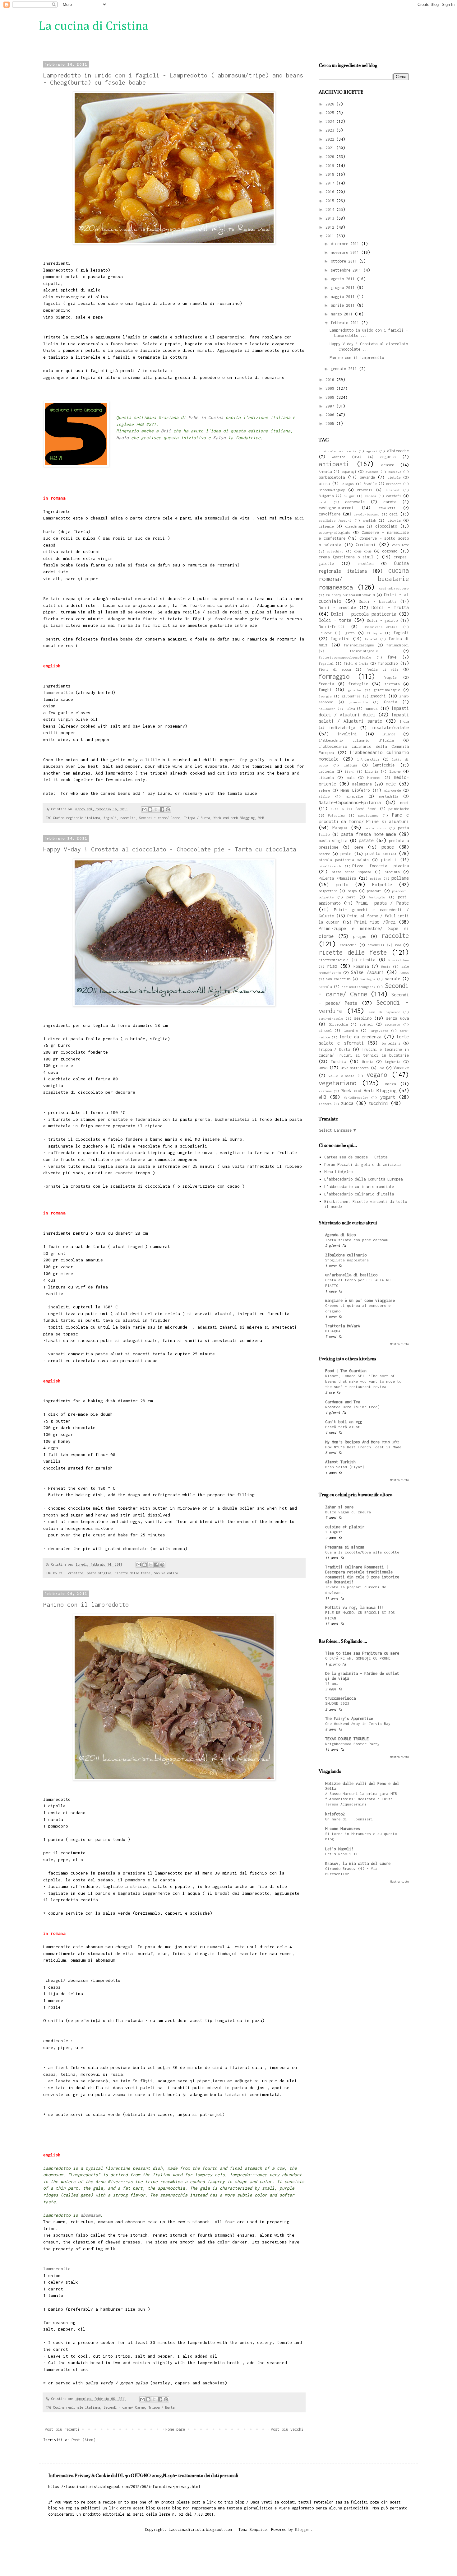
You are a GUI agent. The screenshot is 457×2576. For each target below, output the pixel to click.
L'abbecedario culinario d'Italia (359, 1194)
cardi (323, 502)
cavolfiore (330, 514)
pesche (324, 854)
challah (369, 520)
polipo (376, 878)
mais (351, 778)
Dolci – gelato (382, 620)
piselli (389, 860)
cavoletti (387, 508)
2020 (331, 157)
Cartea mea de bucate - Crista (356, 1157)
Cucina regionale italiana (76, 818)
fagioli (110, 818)
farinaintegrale (364, 651)
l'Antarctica (368, 759)
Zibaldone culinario (346, 1255)
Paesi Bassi (366, 809)
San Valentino (166, 1573)
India (404, 721)
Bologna (347, 484)
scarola (325, 987)
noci (404, 803)
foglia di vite (382, 669)
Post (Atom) (83, 2440)
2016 (331, 192)
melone (324, 790)
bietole (394, 477)
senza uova (397, 1018)
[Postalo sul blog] (150, 809)
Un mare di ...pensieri (349, 1819)
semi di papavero (384, 1012)
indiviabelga (342, 728)
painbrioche (399, 809)
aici (299, 518)
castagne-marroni (336, 508)
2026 (331, 104)
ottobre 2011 (345, 261)
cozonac (390, 551)
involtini (347, 734)
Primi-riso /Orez (375, 922)
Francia (326, 684)
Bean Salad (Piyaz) (345, 1467)
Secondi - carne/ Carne (159, 818)
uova (323, 1068)
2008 (331, 397)
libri (349, 771)
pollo (342, 885)
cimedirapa (354, 526)
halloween (327, 709)
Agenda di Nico (340, 1235)
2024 (331, 121)
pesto (346, 854)
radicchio (348, 945)
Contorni (366, 545)
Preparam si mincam (345, 1547)
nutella (337, 809)
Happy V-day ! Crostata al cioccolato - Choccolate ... (369, 347)
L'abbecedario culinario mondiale (359, 1187)
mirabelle (354, 796)
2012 (331, 227)
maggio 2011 (344, 297)
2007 (331, 406)
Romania (361, 966)
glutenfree (351, 696)
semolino (363, 1018)
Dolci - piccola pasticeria (364, 614)
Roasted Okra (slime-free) (352, 1407)
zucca (347, 1103)
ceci (394, 514)
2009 (331, 388)
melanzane (362, 784)
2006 (331, 415)
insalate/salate (390, 727)
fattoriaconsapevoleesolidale (345, 657)
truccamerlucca (340, 1698)
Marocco (374, 778)
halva (350, 708)
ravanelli (376, 945)
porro (351, 897)
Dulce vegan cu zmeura (348, 1512)
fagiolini (340, 639)
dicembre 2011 (346, 244)
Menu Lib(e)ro (355, 790)
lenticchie (384, 765)
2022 (331, 139)
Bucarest (392, 490)
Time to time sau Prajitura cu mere (362, 1653)
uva (381, 1068)
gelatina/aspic (387, 690)
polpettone (328, 891)
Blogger (303, 2529)
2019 (331, 166)
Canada (371, 496)
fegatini (326, 663)
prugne (360, 936)
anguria (388, 457)
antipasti (334, 464)
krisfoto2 (335, 1814)
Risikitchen (399, 960)
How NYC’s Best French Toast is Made (363, 1447)
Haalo (122, 438)
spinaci (366, 1024)
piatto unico (381, 853)
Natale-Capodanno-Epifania (350, 802)
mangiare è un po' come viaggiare (360, 1300)
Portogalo (377, 897)
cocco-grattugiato (335, 532)
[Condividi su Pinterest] (168, 809)
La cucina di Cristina (94, 26)
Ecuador (325, 633)
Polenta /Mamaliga (337, 878)
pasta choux (376, 828)
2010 (331, 380)
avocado (372, 472)
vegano (377, 1075)
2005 (331, 424)
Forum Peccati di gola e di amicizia (362, 1165)
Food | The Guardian (346, 1371)
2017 (331, 183)
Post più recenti (62, 2429)
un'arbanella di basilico (351, 1275)
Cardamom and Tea (343, 1402)
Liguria (372, 771)
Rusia (386, 967)
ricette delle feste (132, 1573)
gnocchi (378, 696)
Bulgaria (326, 496)
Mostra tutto (399, 1344)
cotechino (335, 551)
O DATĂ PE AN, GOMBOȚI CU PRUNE (358, 1658)
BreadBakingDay (332, 490)
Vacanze (401, 1068)
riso (332, 966)
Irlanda (389, 734)
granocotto (359, 702)
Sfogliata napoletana (347, 1260)
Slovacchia (338, 1024)
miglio (324, 796)
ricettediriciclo (334, 960)
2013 (331, 218)
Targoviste (379, 1031)
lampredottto (58, 692)
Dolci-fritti (332, 627)
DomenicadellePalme (381, 627)
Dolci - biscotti (378, 601)
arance (388, 465)
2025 (331, 113)
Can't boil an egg (344, 1422)
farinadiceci (398, 645)
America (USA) (346, 457)
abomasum (89, 2215)
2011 (331, 236)
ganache (354, 690)
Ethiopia (374, 633)
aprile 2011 (344, 305)
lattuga (350, 765)
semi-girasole (331, 1018)
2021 (331, 148)
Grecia (390, 702)
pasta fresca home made (368, 834)
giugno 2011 (344, 288)
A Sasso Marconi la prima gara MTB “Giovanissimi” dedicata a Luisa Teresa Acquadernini (361, 1799)
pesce (388, 847)
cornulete (400, 545)
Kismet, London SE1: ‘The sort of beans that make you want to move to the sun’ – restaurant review (363, 1381)
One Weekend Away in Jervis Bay (358, 1724)
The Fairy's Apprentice (349, 1719)
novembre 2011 (346, 252)
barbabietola (332, 477)
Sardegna (368, 979)
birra (324, 484)
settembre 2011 (347, 270)
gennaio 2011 (345, 369)
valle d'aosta (341, 1076)
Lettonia (326, 771)
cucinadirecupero (394, 588)
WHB (261, 818)
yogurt (388, 1097)
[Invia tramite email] (144, 809)
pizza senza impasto (351, 872)
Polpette (382, 885)
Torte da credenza (360, 1037)
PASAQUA (333, 1331)
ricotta (368, 960)
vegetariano (337, 1083)
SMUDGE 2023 (337, 1703)
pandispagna (368, 815)
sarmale (392, 979)
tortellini (391, 1043)
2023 (331, 130)
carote (390, 502)
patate (366, 840)
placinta (392, 872)
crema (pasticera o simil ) (349, 557)
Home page (175, 2429)
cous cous (363, 551)
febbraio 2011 (346, 323)
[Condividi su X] (156, 809)
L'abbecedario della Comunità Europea (363, 1179)
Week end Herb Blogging (234, 818)
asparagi (349, 471)
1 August (334, 1532)
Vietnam (325, 1091)
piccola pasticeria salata (344, 860)
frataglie (358, 684)
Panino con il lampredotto (86, 1604)
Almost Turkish (340, 1462)
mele (391, 784)
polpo (352, 891)
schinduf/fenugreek (358, 987)
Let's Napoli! (339, 1849)
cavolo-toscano (367, 514)
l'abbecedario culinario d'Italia (356, 740)
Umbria (367, 1062)
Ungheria (393, 1062)
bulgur (349, 496)
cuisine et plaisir (345, 1527)
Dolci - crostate (68, 1573)
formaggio (334, 676)
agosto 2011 (344, 279)
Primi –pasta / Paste (382, 903)
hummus (371, 708)
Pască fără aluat (343, 1427)
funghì (325, 690)
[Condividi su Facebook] (162, 809)
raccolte (128, 818)
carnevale (355, 502)
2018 (331, 174)
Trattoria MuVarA (343, 1326)
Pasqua (340, 828)
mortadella (389, 796)
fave (392, 657)
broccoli (365, 490)
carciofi (394, 496)
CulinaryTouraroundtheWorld (350, 595)
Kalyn (221, 438)
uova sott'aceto (355, 1068)
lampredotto (57, 2269)
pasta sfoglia (99, 1573)
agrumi (372, 451)
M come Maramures (343, 1829)
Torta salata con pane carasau (357, 1240)
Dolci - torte (335, 620)
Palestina (336, 815)
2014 (331, 210)
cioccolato (386, 526)
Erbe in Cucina (206, 417)
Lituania (326, 778)
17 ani (332, 1684)
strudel (325, 1030)
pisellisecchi (331, 866)
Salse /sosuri (367, 972)
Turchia (338, 1062)
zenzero (325, 1104)
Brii (166, 431)
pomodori (374, 891)
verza (390, 1084)
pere (359, 847)
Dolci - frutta (390, 607)
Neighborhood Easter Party (352, 1744)
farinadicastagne (359, 645)
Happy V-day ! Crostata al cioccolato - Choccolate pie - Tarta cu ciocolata (170, 849)
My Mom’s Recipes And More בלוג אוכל (362, 1442)
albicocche (398, 451)
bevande (367, 477)
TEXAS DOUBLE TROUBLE (347, 1739)
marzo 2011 (343, 314)
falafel (371, 639)
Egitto (349, 633)
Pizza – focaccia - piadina (381, 866)
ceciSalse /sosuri (335, 520)
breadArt (394, 484)
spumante (392, 1024)
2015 (331, 201)
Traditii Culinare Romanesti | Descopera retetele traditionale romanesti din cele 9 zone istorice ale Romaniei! (362, 1574)
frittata (392, 684)
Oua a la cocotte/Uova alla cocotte (362, 1552)
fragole (390, 677)
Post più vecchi (287, 2429)
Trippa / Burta (197, 818)
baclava (395, 472)
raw (398, 945)
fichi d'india (356, 663)
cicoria (394, 520)
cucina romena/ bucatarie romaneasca (364, 579)
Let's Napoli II (342, 1854)
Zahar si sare (339, 1507)
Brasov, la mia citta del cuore (358, 1863)
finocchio (388, 663)
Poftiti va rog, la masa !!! (355, 1607)
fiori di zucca (335, 669)
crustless (366, 564)
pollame (400, 878)
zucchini (378, 1103)
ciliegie (326, 526)
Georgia (325, 696)
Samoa (404, 973)
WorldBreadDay (356, 1097)
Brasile (370, 484)
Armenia (325, 471)
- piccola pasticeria (337, 451)
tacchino (351, 1030)
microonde (392, 790)
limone (395, 771)
